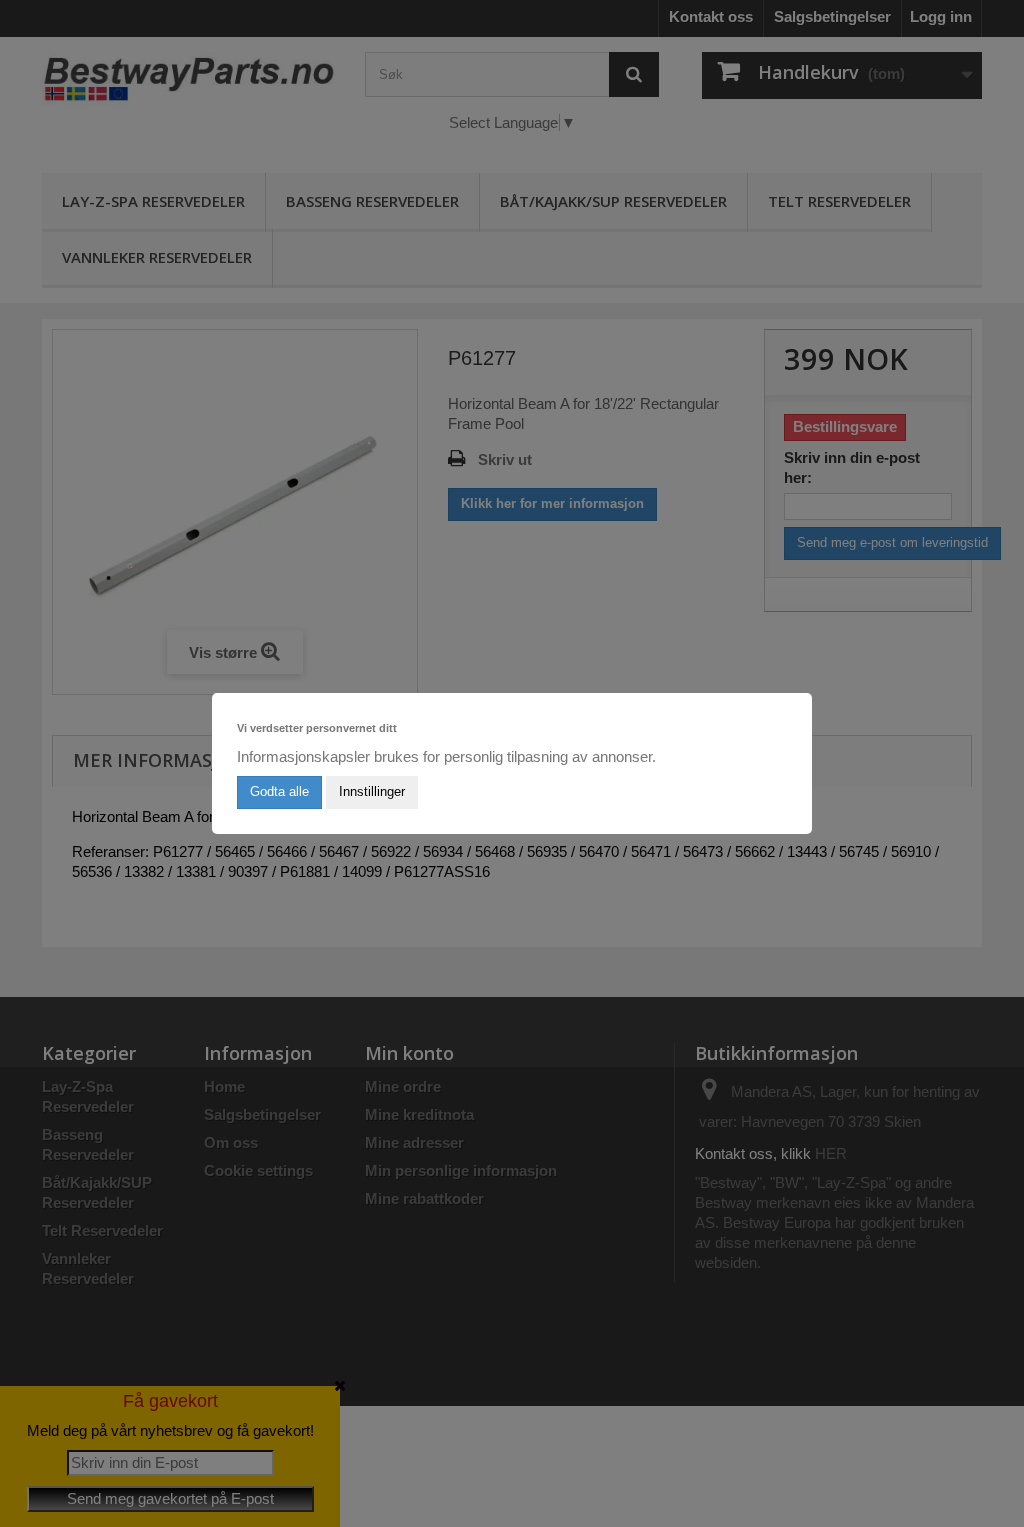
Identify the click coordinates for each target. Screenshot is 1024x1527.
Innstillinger (372, 791)
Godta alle (279, 791)
